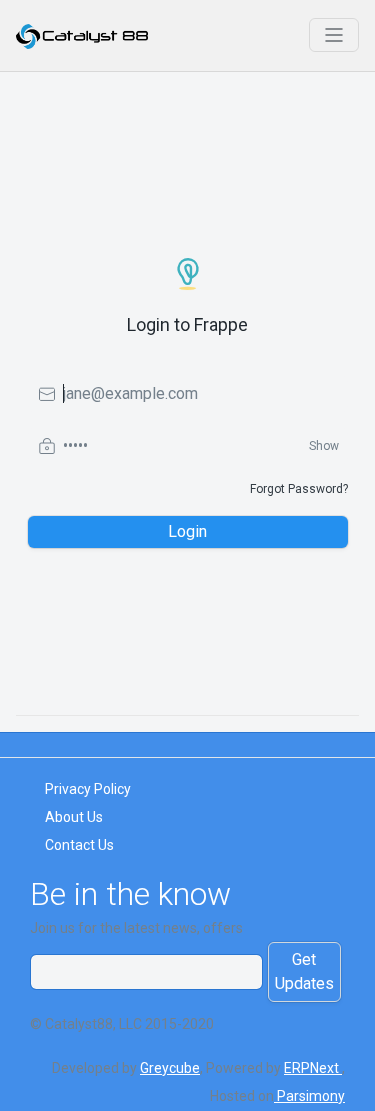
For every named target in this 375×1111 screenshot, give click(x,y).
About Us (74, 817)
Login (187, 531)
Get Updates (304, 971)
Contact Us (79, 845)
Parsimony (309, 1096)
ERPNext (313, 1068)
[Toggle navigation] (334, 35)
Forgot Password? (299, 489)
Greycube (170, 1068)
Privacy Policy (88, 789)
